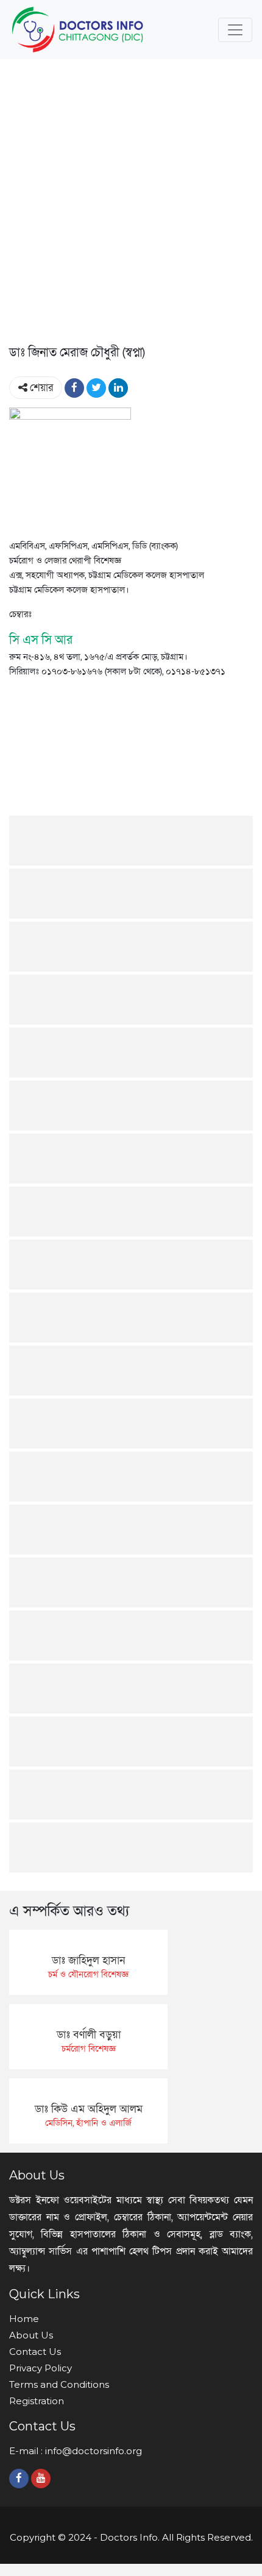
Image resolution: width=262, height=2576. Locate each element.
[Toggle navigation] (235, 30)
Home (24, 2319)
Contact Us (35, 2352)
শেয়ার (40, 388)
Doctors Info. (130, 2537)
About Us (31, 2335)
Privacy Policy (41, 2368)
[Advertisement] (131, 205)
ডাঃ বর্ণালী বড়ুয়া (89, 2035)
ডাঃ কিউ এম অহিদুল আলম (89, 2109)
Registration (37, 2401)
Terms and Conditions (59, 2384)
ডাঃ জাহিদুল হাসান (88, 1960)
